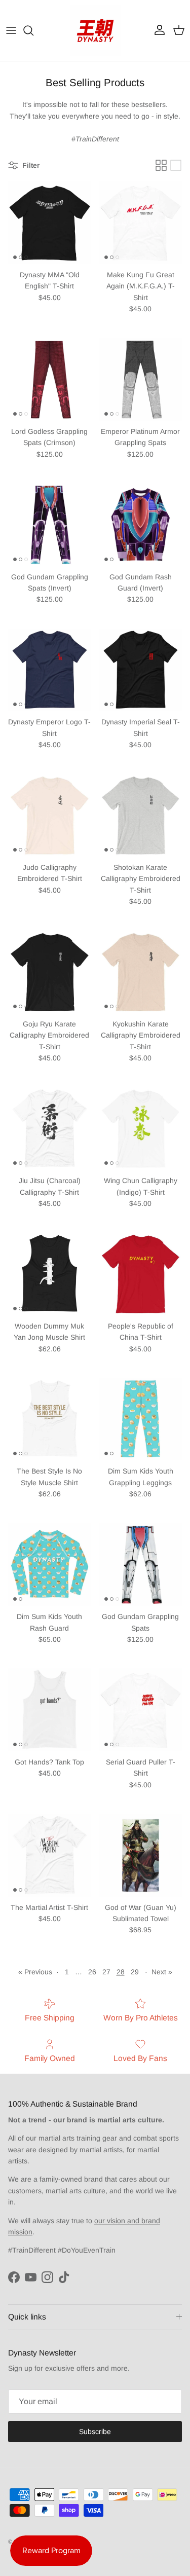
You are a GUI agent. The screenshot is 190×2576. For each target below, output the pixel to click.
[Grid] (161, 165)
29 (135, 1972)
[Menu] (11, 30)
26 (92, 1972)
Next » (162, 1972)
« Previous (35, 1972)
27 (106, 1972)
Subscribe (95, 2432)
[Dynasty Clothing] (95, 30)
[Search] (33, 30)
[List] (176, 165)
